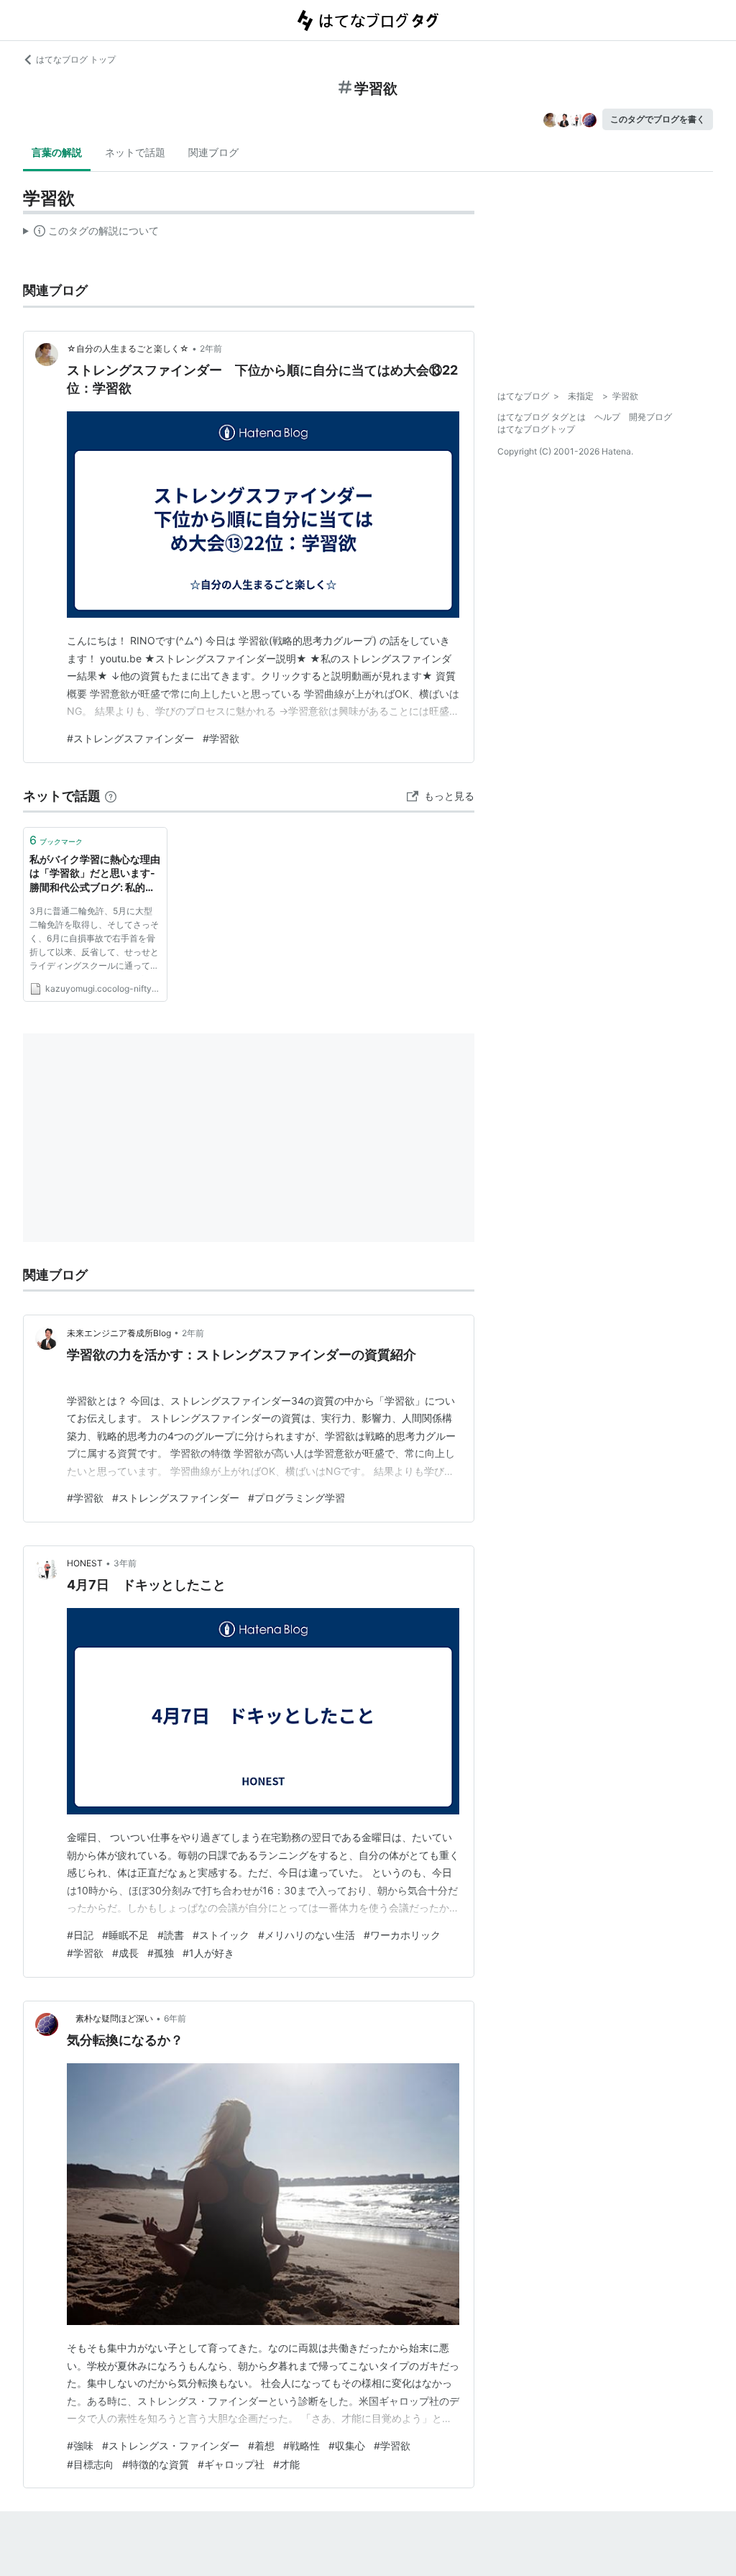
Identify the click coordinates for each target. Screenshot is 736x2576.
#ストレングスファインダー (130, 738)
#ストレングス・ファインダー (171, 2445)
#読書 (171, 1935)
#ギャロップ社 (231, 2464)
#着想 (261, 2445)
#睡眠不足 (125, 1935)
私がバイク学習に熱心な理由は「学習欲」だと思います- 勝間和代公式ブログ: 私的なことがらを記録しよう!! (95, 874)
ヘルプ (607, 417)
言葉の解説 (57, 152)
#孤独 (161, 1953)
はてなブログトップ (536, 429)
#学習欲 (221, 738)
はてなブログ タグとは (542, 417)
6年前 (175, 2018)
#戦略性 (302, 2445)
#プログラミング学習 (296, 1498)
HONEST (85, 1563)
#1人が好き (208, 1953)
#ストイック (221, 1935)
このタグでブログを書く (658, 119)
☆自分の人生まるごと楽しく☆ (128, 348)
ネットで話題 (135, 152)
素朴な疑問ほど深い (110, 2018)
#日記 (80, 1935)
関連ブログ (213, 152)
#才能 (286, 2464)
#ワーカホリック (402, 1935)
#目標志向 (90, 2464)
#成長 (125, 1953)
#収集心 (347, 2445)
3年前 (125, 1563)
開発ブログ (650, 417)
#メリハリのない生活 (307, 1935)
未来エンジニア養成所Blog (119, 1333)
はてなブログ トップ (76, 59)
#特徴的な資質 (156, 2464)
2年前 (211, 348)
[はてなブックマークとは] (111, 796)
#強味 (80, 2445)
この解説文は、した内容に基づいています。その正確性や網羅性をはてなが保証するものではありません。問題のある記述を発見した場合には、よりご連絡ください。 (91, 234)
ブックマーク (56, 840)
